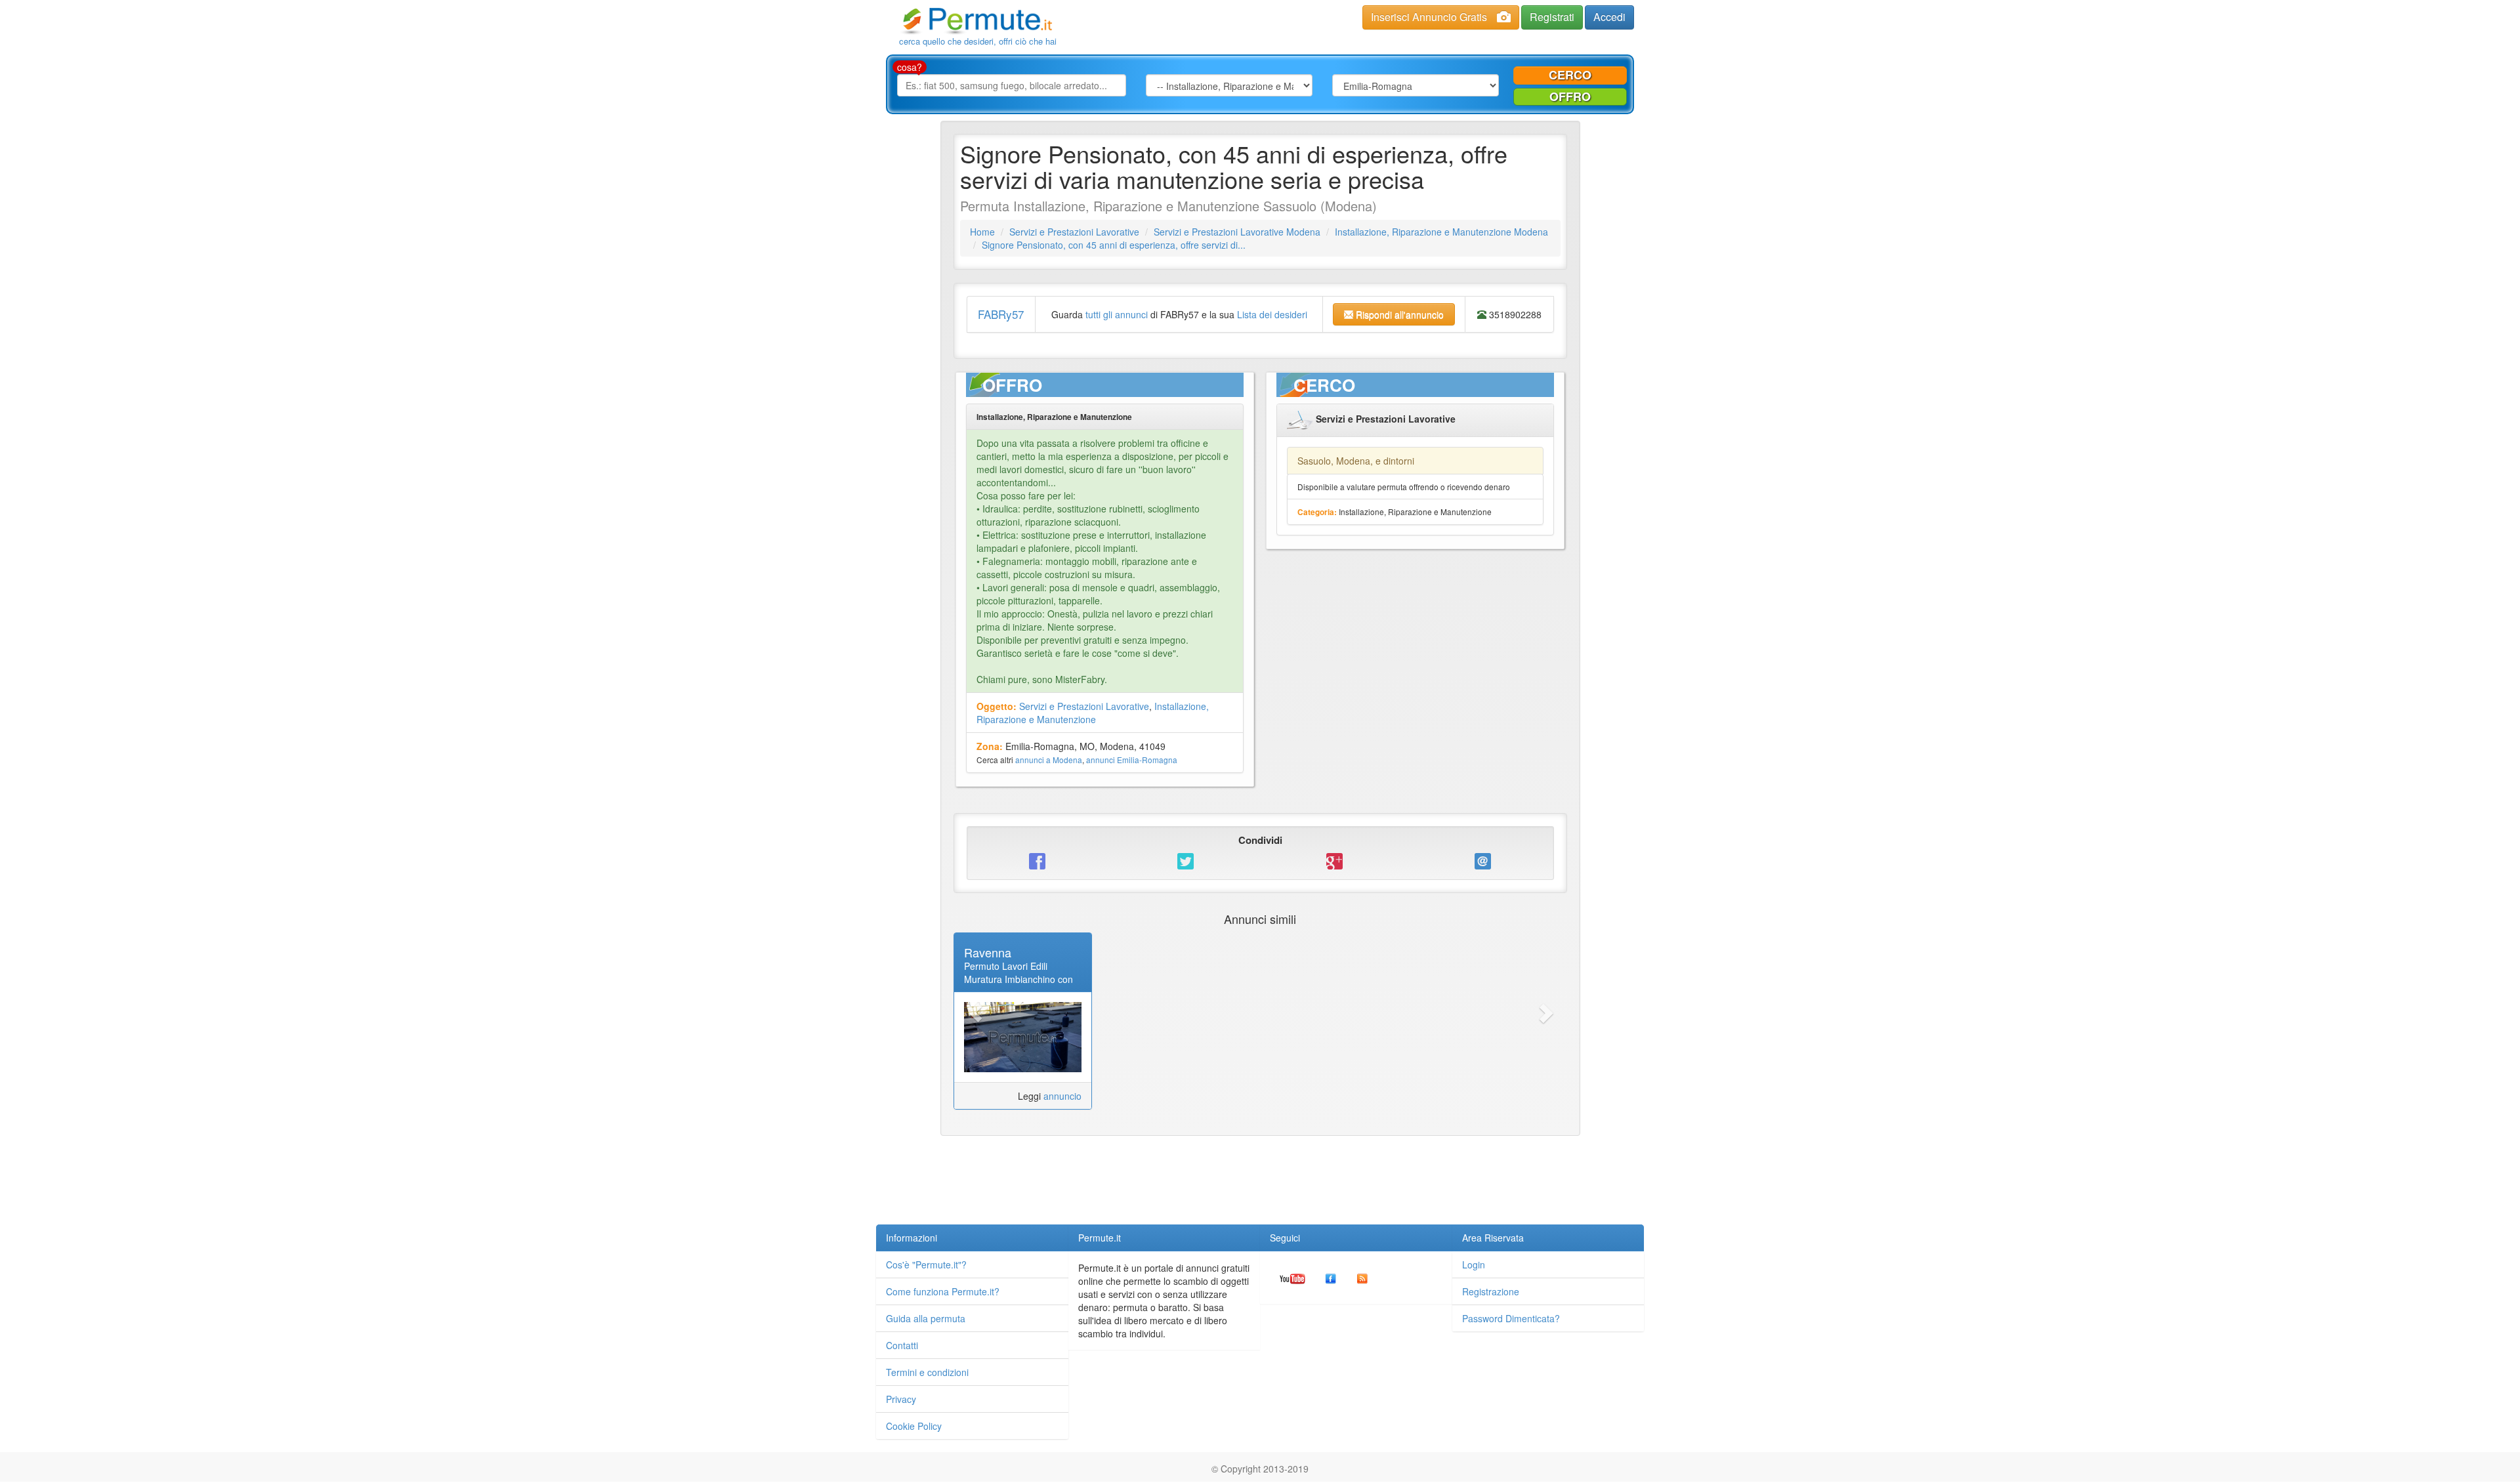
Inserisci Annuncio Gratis (1429, 17)
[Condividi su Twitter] (1186, 861)
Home (982, 232)
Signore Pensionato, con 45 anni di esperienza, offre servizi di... (1114, 245)
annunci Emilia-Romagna (1132, 760)
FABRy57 (1001, 314)
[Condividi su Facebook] (1038, 861)
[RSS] (1362, 1278)
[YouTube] (1292, 1278)
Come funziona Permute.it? (943, 1291)
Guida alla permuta (926, 1318)
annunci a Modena (1049, 760)
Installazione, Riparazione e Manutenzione (1093, 713)
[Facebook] (1331, 1278)
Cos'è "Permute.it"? (926, 1264)
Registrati (1552, 17)
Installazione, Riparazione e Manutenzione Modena (1441, 232)
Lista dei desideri (1272, 314)
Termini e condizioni (927, 1372)
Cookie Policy (914, 1426)
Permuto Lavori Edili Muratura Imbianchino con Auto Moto (1018, 979)
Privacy (901, 1399)
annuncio (1062, 1096)
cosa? (910, 67)
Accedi (1609, 17)
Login (1474, 1264)
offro (1570, 96)
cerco (1570, 75)
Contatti (902, 1345)
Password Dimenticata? (1511, 1318)
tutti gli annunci (1117, 314)
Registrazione (1491, 1291)
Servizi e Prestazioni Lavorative (1074, 232)
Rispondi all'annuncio (1398, 314)
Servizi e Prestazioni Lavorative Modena (1237, 232)
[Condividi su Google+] (1334, 861)
